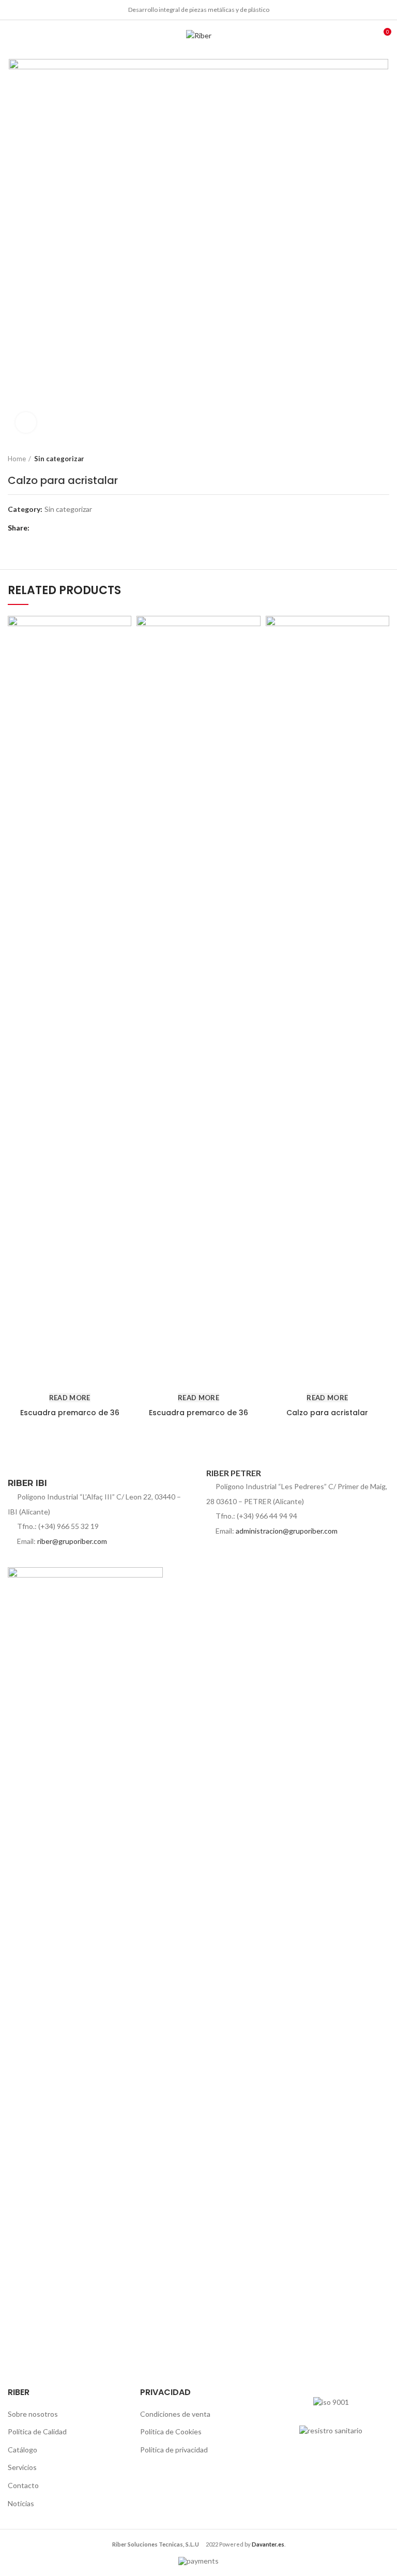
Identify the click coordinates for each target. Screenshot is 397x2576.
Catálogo (22, 2450)
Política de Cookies (171, 2431)
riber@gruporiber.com (72, 1541)
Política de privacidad (174, 2450)
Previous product (363, 459)
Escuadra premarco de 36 (70, 1413)
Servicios (22, 2467)
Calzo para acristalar (327, 1413)
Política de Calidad (37, 2431)
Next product (384, 459)
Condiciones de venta (175, 2414)
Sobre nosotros (33, 2414)
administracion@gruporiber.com (287, 1531)
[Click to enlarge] (26, 422)
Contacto (23, 2485)
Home (17, 459)
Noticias (21, 2503)
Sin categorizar (59, 459)
